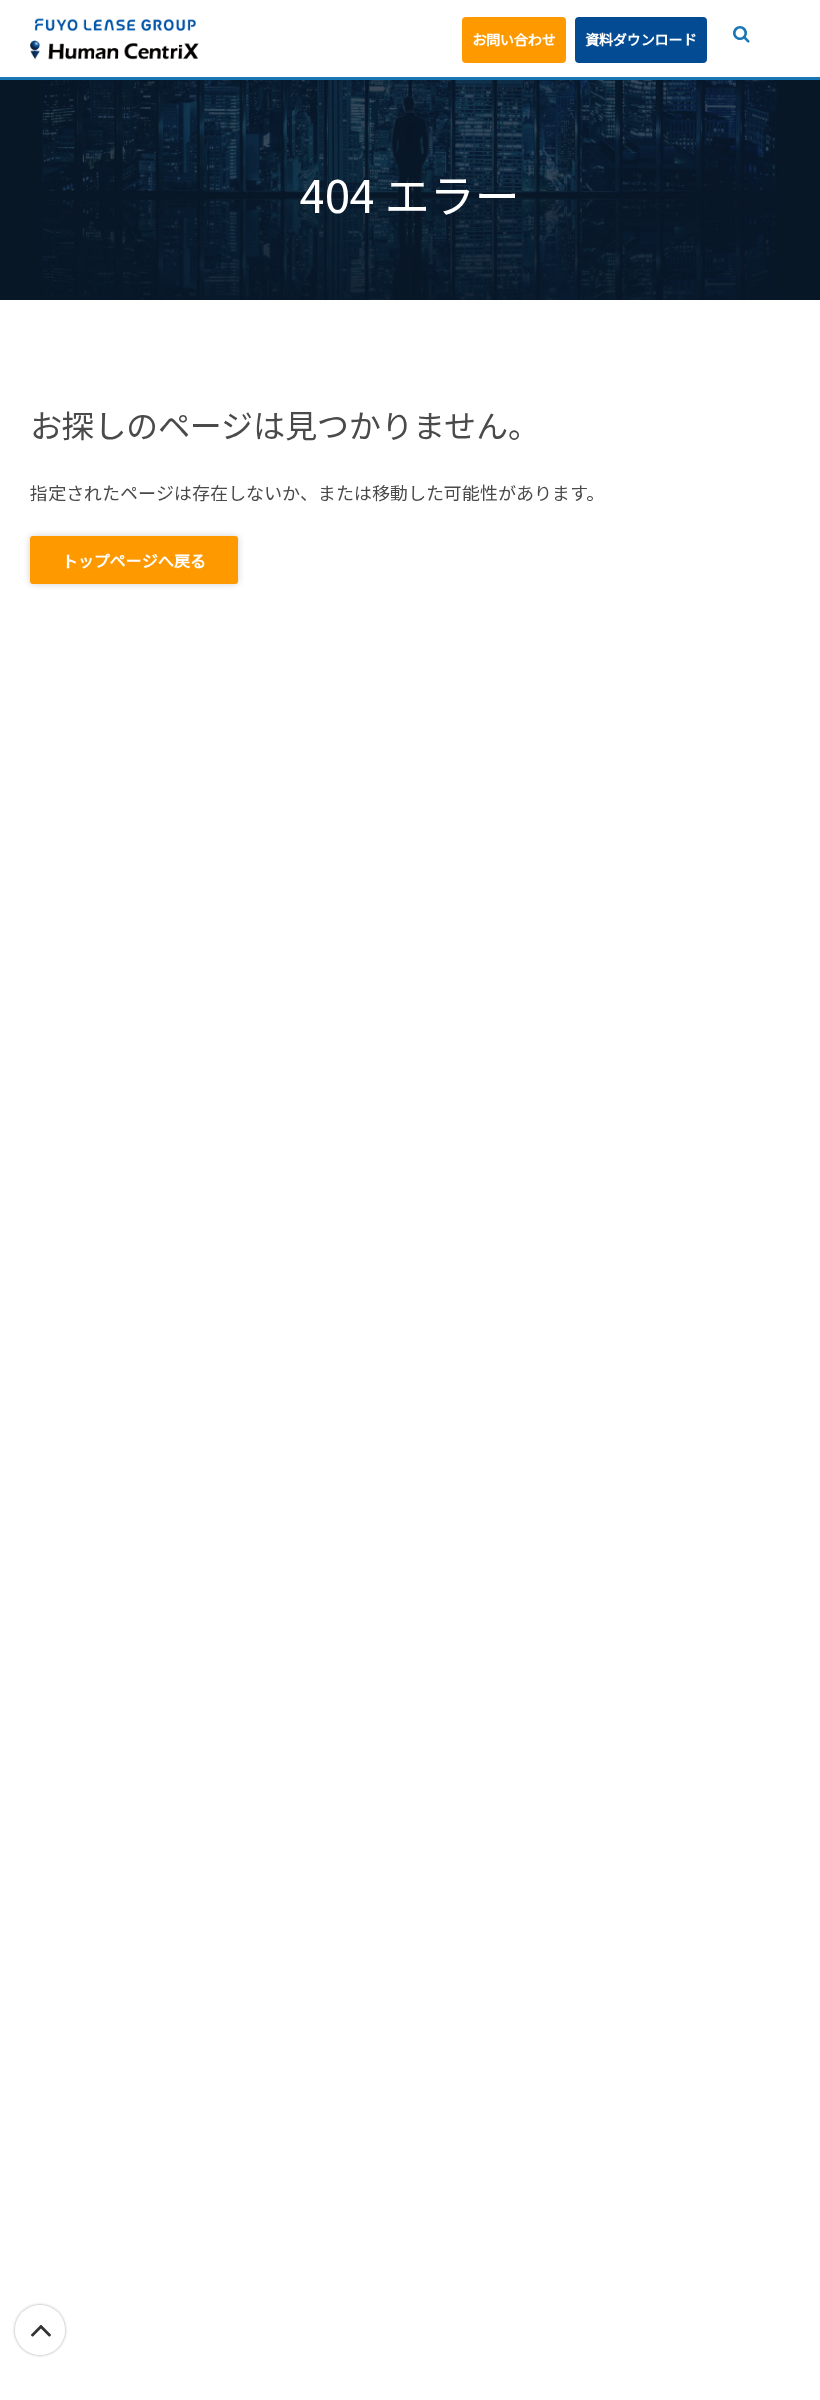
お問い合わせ (514, 39)
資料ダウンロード (641, 39)
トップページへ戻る (134, 560)
